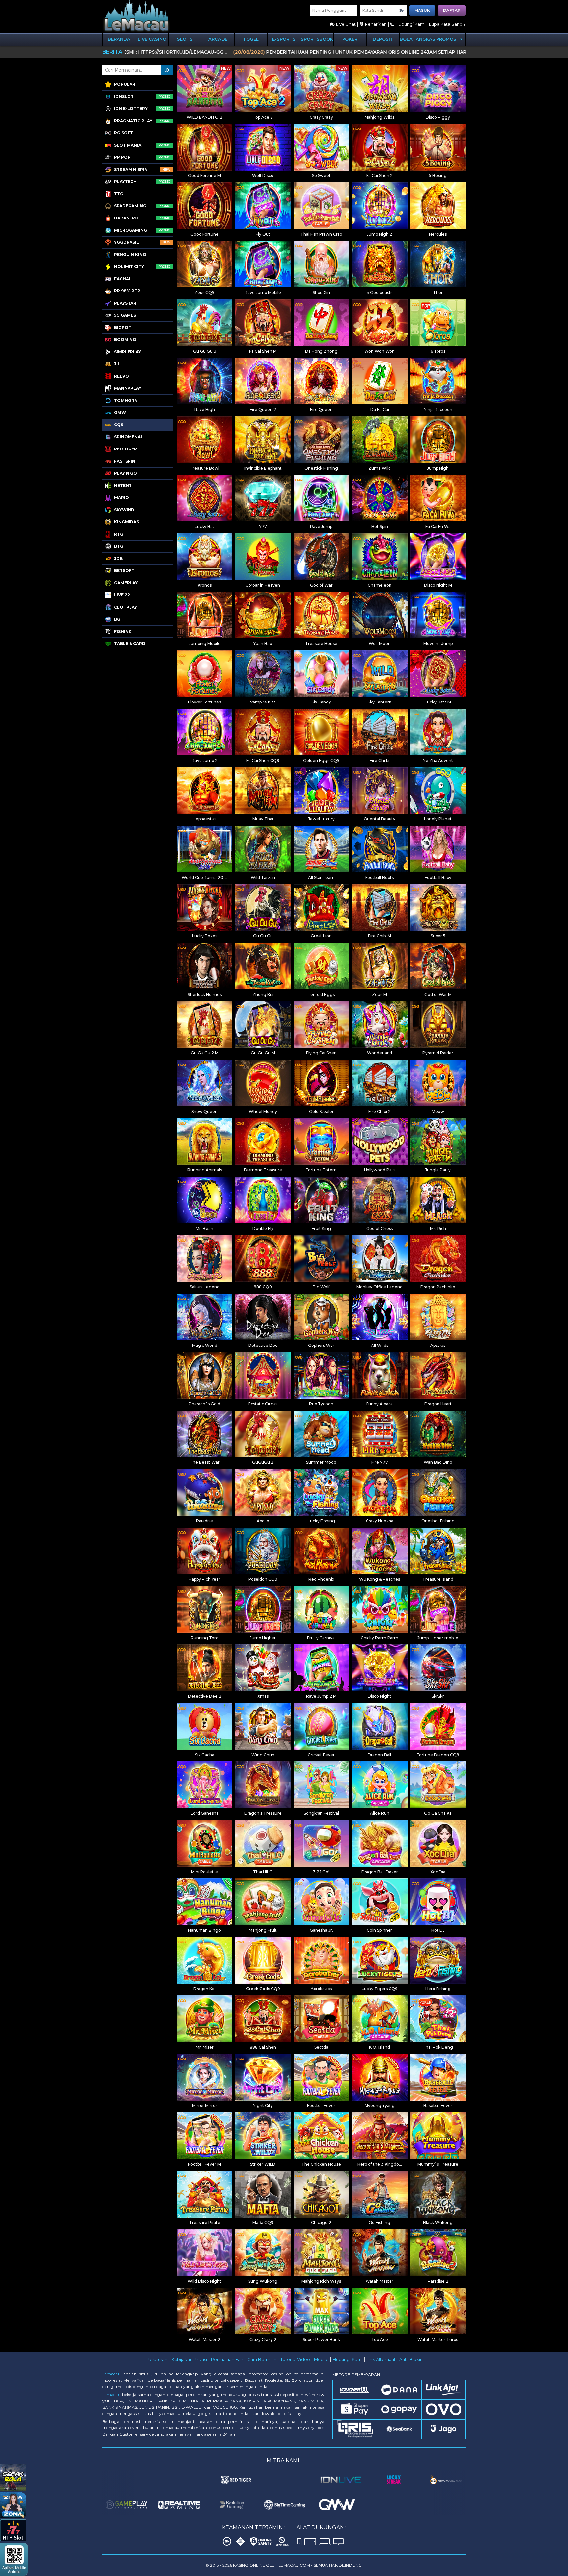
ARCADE (218, 39)
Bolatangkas (416, 39)
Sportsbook (317, 39)
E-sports (284, 39)
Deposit (383, 39)
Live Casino (152, 39)
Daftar (452, 10)
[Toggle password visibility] (401, 11)
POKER (350, 39)
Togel (251, 39)
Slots (185, 39)
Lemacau (111, 2374)
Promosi (448, 39)
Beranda (119, 39)
